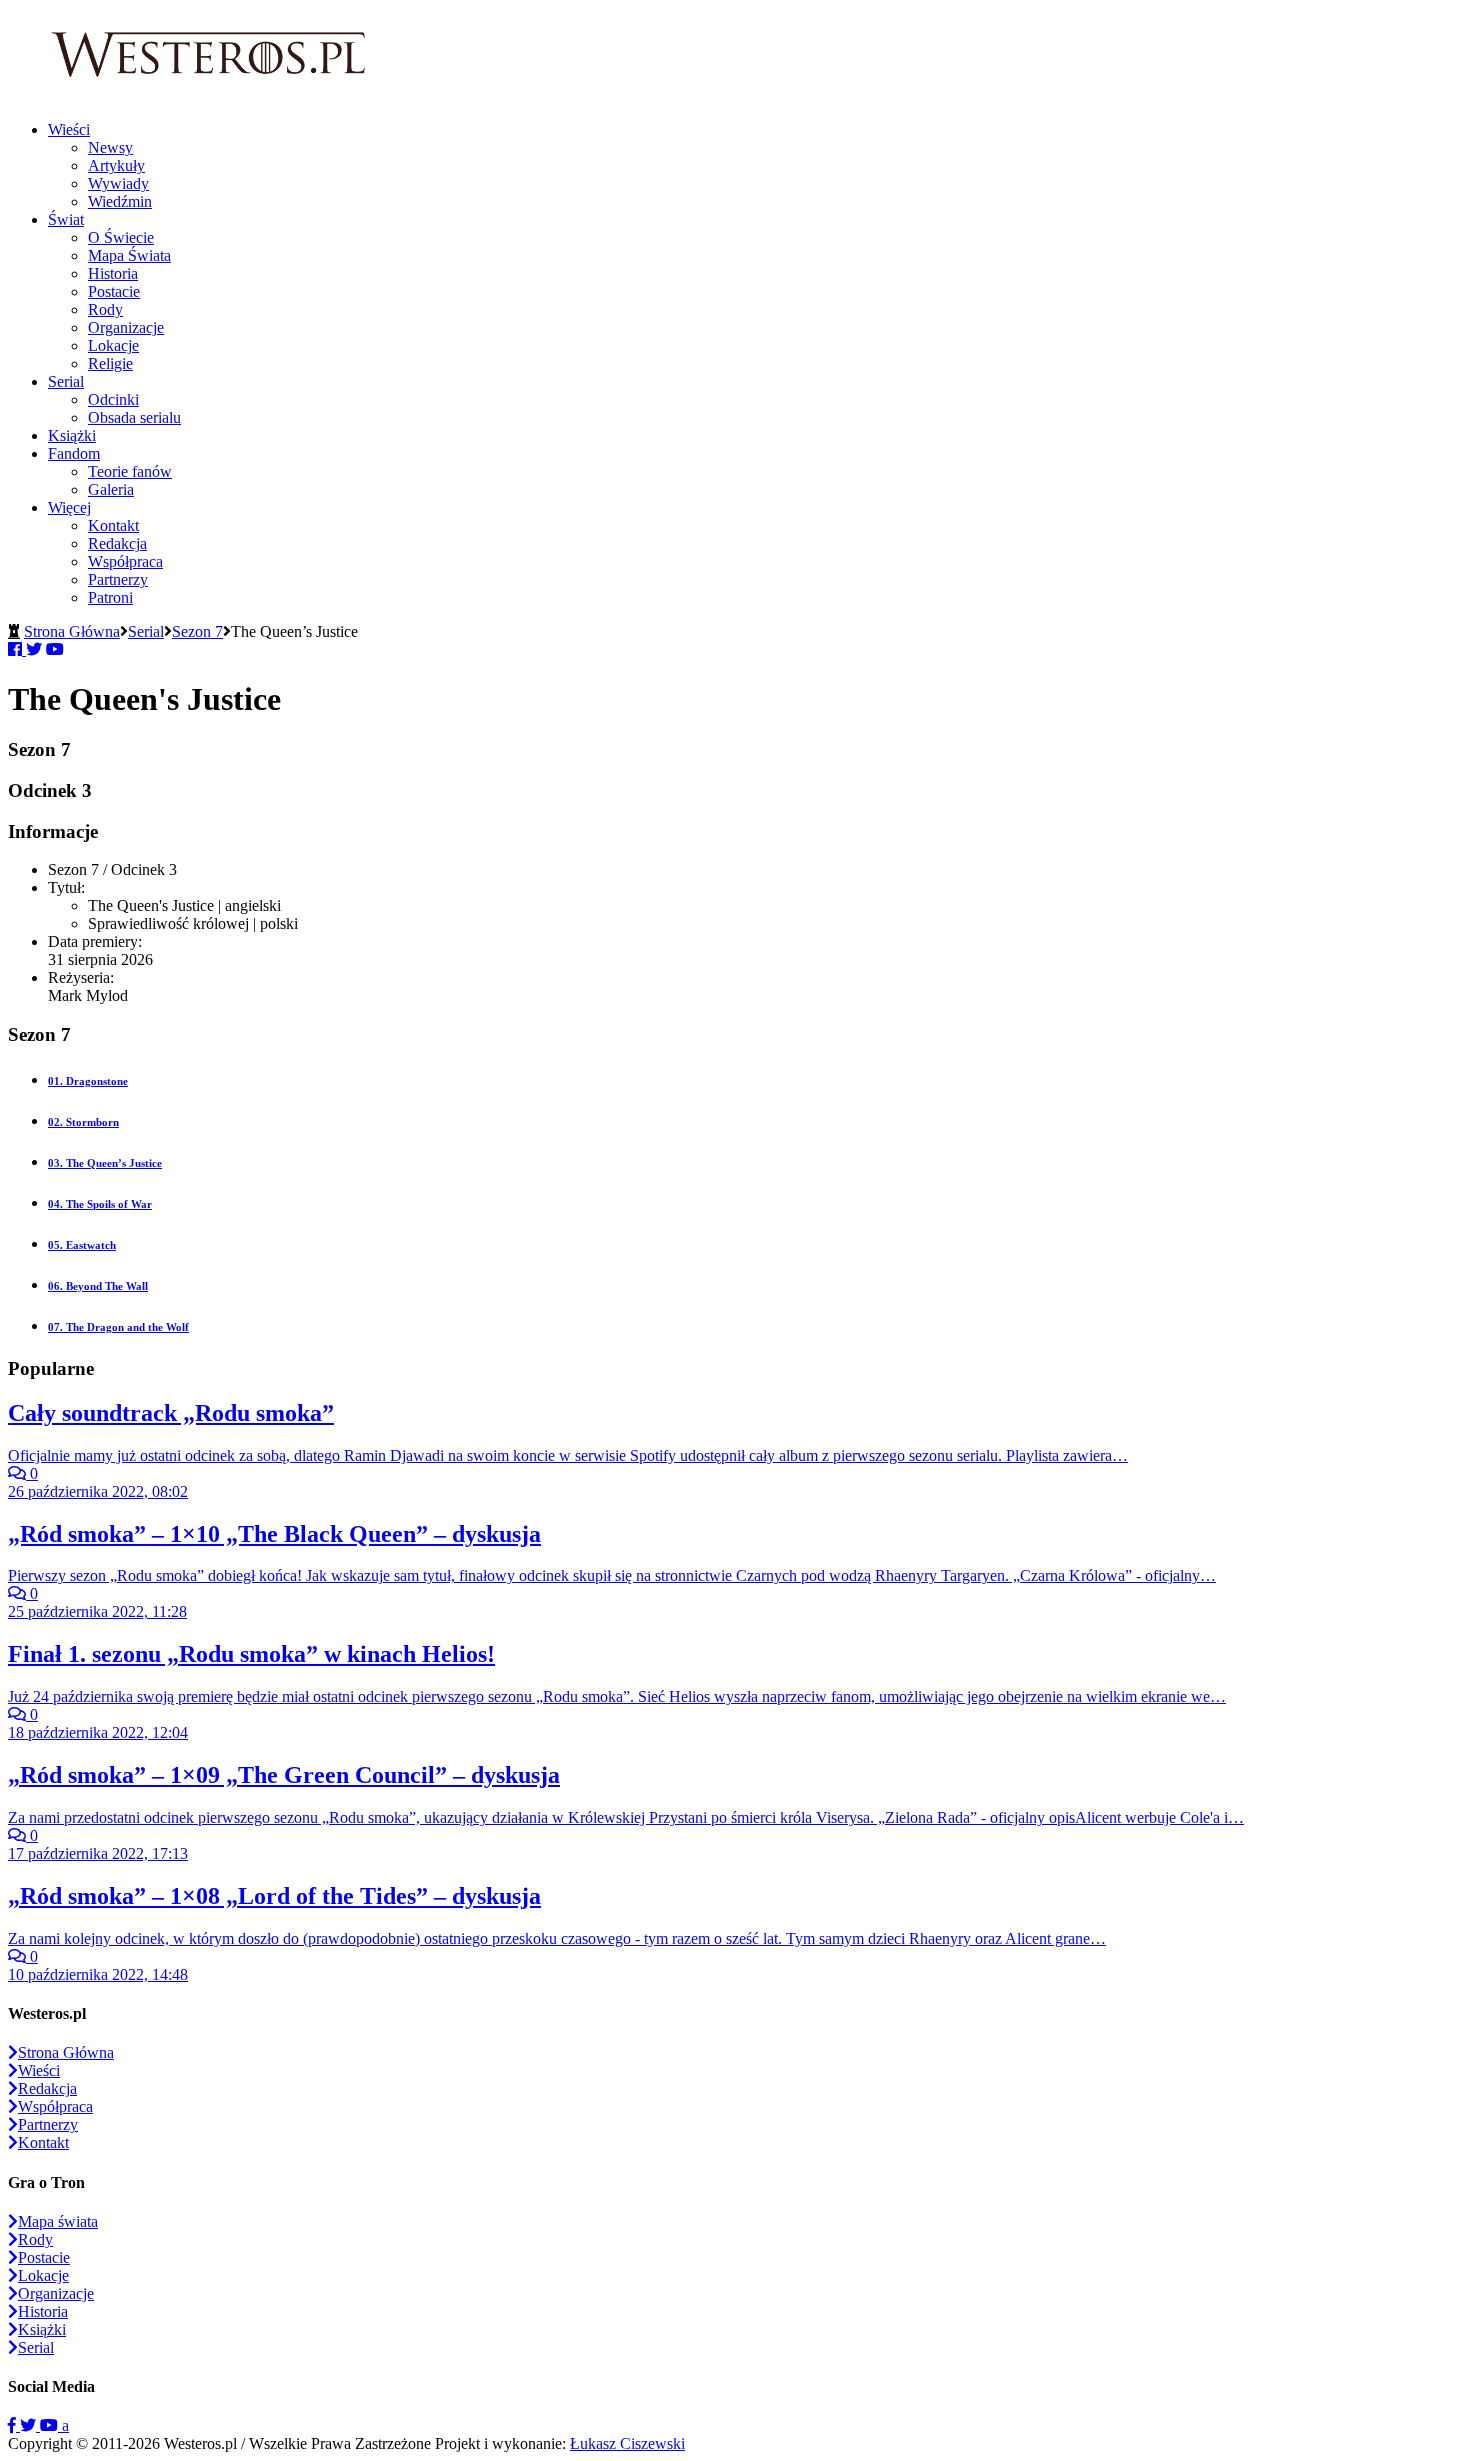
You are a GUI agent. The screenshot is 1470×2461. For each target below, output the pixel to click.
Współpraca (125, 561)
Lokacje (113, 345)
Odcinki (113, 399)
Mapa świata (58, 2221)
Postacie (114, 291)
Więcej (69, 507)
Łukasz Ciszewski (627, 2443)
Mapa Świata (129, 255)
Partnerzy (118, 579)
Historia (113, 273)
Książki (72, 435)
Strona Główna (72, 631)
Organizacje (126, 327)
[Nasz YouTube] (51, 2425)
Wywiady (118, 183)
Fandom (74, 453)
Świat (66, 219)
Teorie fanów (130, 471)
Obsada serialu (134, 417)
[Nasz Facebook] (14, 2425)
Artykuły (116, 165)
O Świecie (121, 237)
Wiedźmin (120, 201)
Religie (110, 363)
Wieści (69, 129)
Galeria (111, 489)
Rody (105, 309)
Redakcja (117, 543)
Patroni (110, 597)
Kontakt (113, 525)
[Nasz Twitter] (30, 2425)
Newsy (110, 147)
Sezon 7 (197, 631)
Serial (66, 381)
